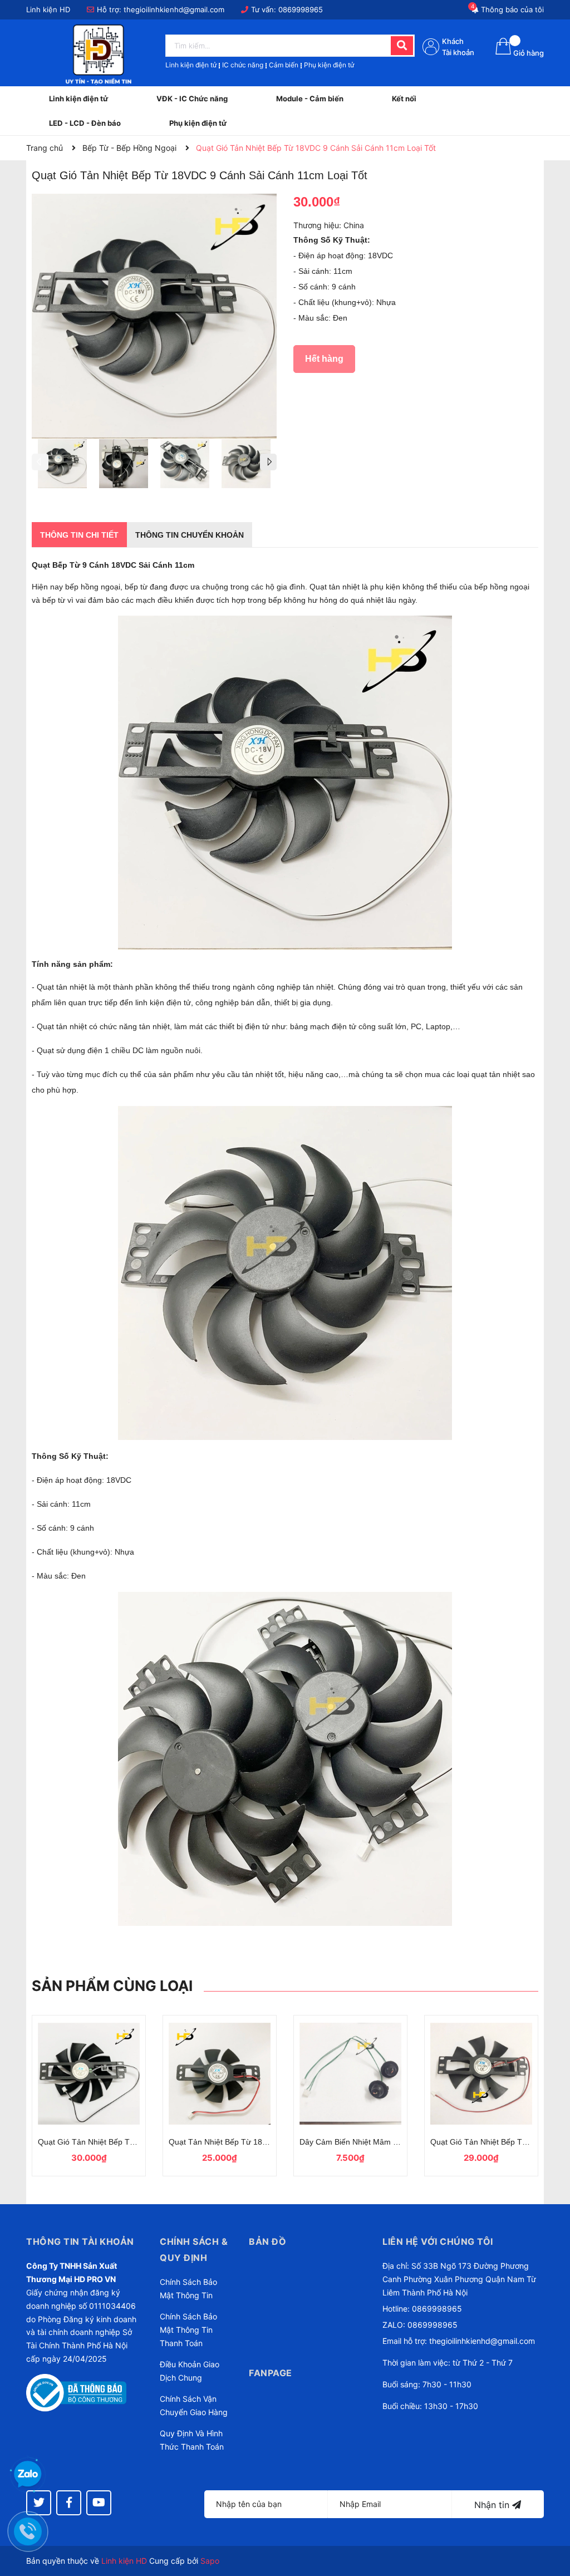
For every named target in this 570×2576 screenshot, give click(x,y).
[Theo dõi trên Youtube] (99, 2503)
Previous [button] (40, 462)
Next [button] (268, 462)
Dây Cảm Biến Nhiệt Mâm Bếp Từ (350, 2142)
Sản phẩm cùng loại (112, 1986)
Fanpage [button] (271, 2373)
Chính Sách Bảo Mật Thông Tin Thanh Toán (188, 2330)
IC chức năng (243, 65)
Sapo (210, 2561)
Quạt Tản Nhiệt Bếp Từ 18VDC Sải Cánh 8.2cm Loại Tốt (220, 2142)
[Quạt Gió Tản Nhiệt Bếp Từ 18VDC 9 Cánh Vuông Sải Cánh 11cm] (89, 2073)
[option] (62, 466)
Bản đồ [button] (267, 2241)
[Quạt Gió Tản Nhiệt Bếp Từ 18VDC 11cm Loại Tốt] (481, 2073)
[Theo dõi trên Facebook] (69, 2503)
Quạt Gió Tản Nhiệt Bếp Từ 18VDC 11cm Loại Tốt (481, 2142)
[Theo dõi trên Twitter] (39, 2503)
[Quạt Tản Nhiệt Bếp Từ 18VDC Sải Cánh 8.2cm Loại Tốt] (220, 2073)
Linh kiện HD (124, 2561)
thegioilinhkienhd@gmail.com (174, 9)
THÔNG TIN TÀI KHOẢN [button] (80, 2241)
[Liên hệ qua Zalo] (28, 2475)
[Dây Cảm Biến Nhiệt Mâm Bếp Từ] (350, 2073)
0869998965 (301, 9)
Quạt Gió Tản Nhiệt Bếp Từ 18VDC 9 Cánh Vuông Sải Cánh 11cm (89, 2142)
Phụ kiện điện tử (329, 65)
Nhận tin (493, 2505)
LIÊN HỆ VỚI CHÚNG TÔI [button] (438, 2241)
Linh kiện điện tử (191, 65)
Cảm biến (284, 65)
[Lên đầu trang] (551, 2523)
